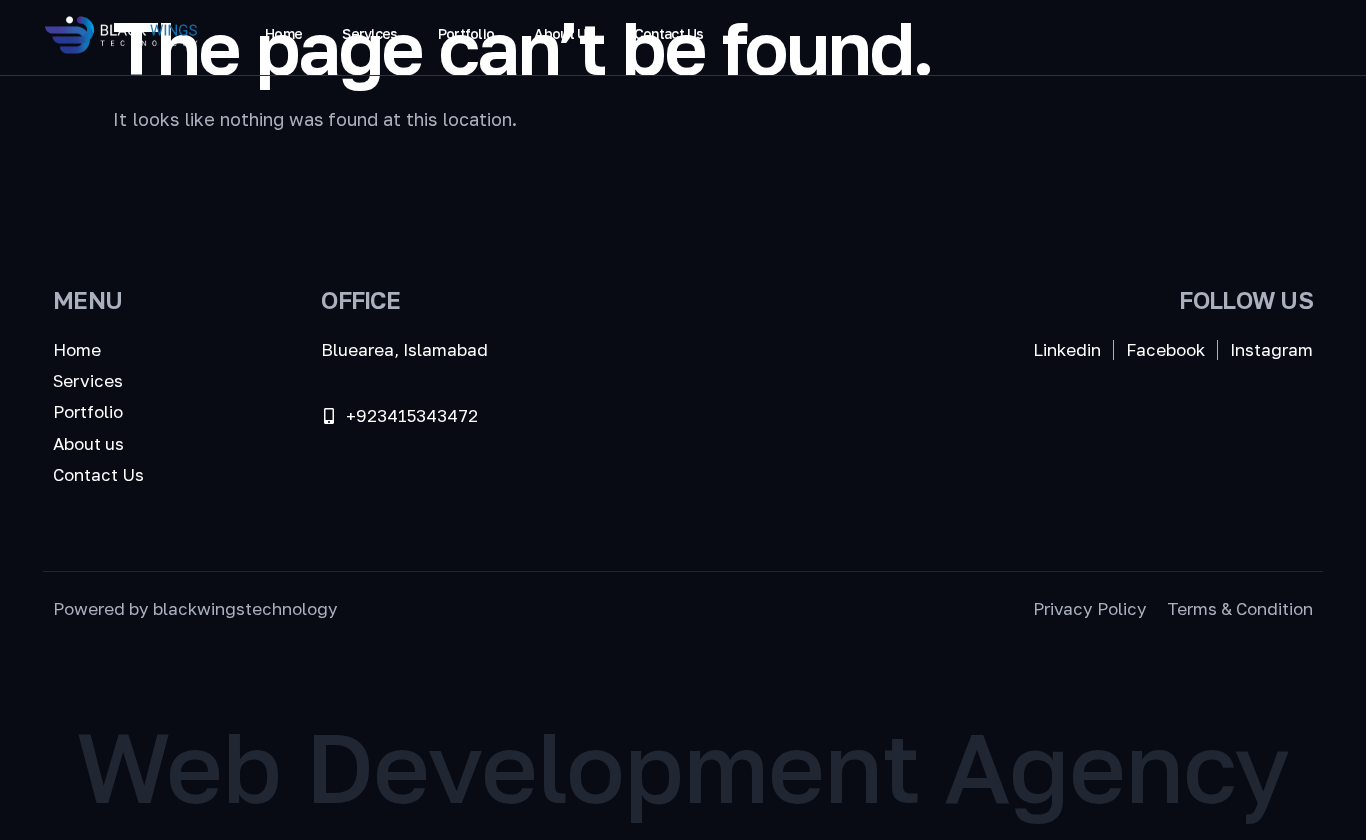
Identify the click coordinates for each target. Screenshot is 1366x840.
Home (283, 33)
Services (369, 33)
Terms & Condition (1240, 608)
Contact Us (669, 33)
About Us (563, 33)
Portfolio (466, 33)
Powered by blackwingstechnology (195, 608)
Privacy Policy (1090, 608)
